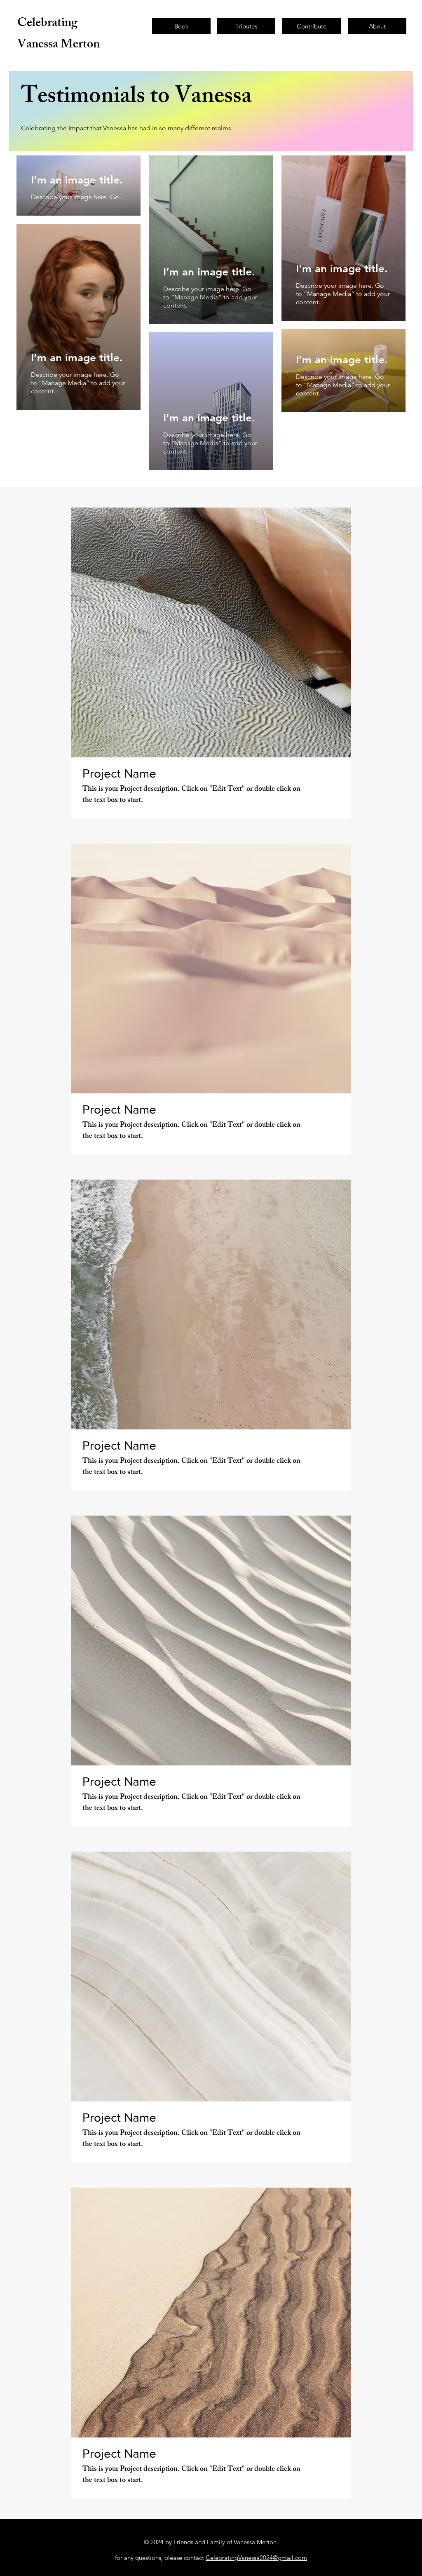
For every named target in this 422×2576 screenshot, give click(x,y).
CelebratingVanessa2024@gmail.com (256, 2558)
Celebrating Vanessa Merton (59, 35)
